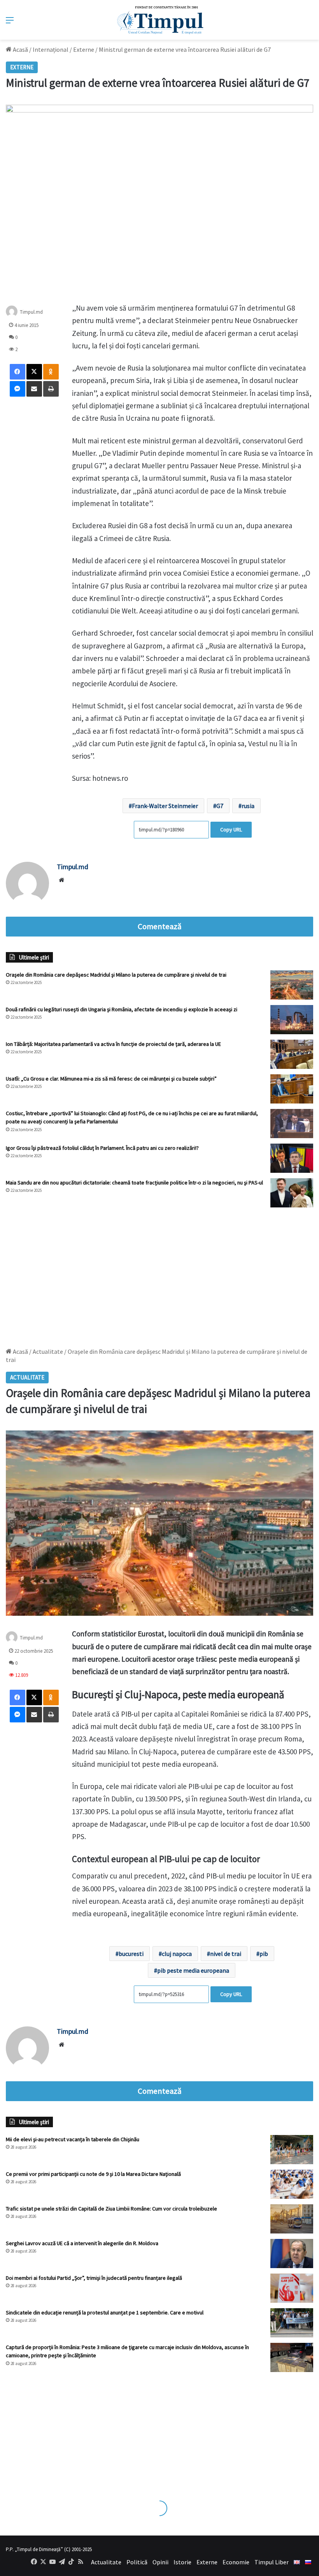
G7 (220, 806)
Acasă (20, 49)
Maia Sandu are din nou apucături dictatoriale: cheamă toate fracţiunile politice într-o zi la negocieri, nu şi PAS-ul (134, 1183)
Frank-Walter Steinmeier (165, 806)
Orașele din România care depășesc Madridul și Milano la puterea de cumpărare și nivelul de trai (116, 975)
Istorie (182, 2562)
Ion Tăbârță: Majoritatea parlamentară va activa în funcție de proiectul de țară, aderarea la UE (113, 1044)
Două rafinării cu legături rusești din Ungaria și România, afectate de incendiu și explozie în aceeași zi (122, 1009)
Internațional (51, 49)
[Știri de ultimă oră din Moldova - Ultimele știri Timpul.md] (160, 20)
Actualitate (106, 2562)
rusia (248, 806)
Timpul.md (31, 312)
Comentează (159, 926)
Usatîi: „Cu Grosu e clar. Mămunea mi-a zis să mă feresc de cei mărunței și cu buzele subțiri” (111, 1079)
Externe (84, 49)
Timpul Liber (272, 2562)
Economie (236, 2562)
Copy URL (231, 829)
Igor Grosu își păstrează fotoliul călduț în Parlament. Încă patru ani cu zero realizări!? (102, 1148)
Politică (137, 2562)
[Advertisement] (159, 1274)
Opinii (160, 2562)
